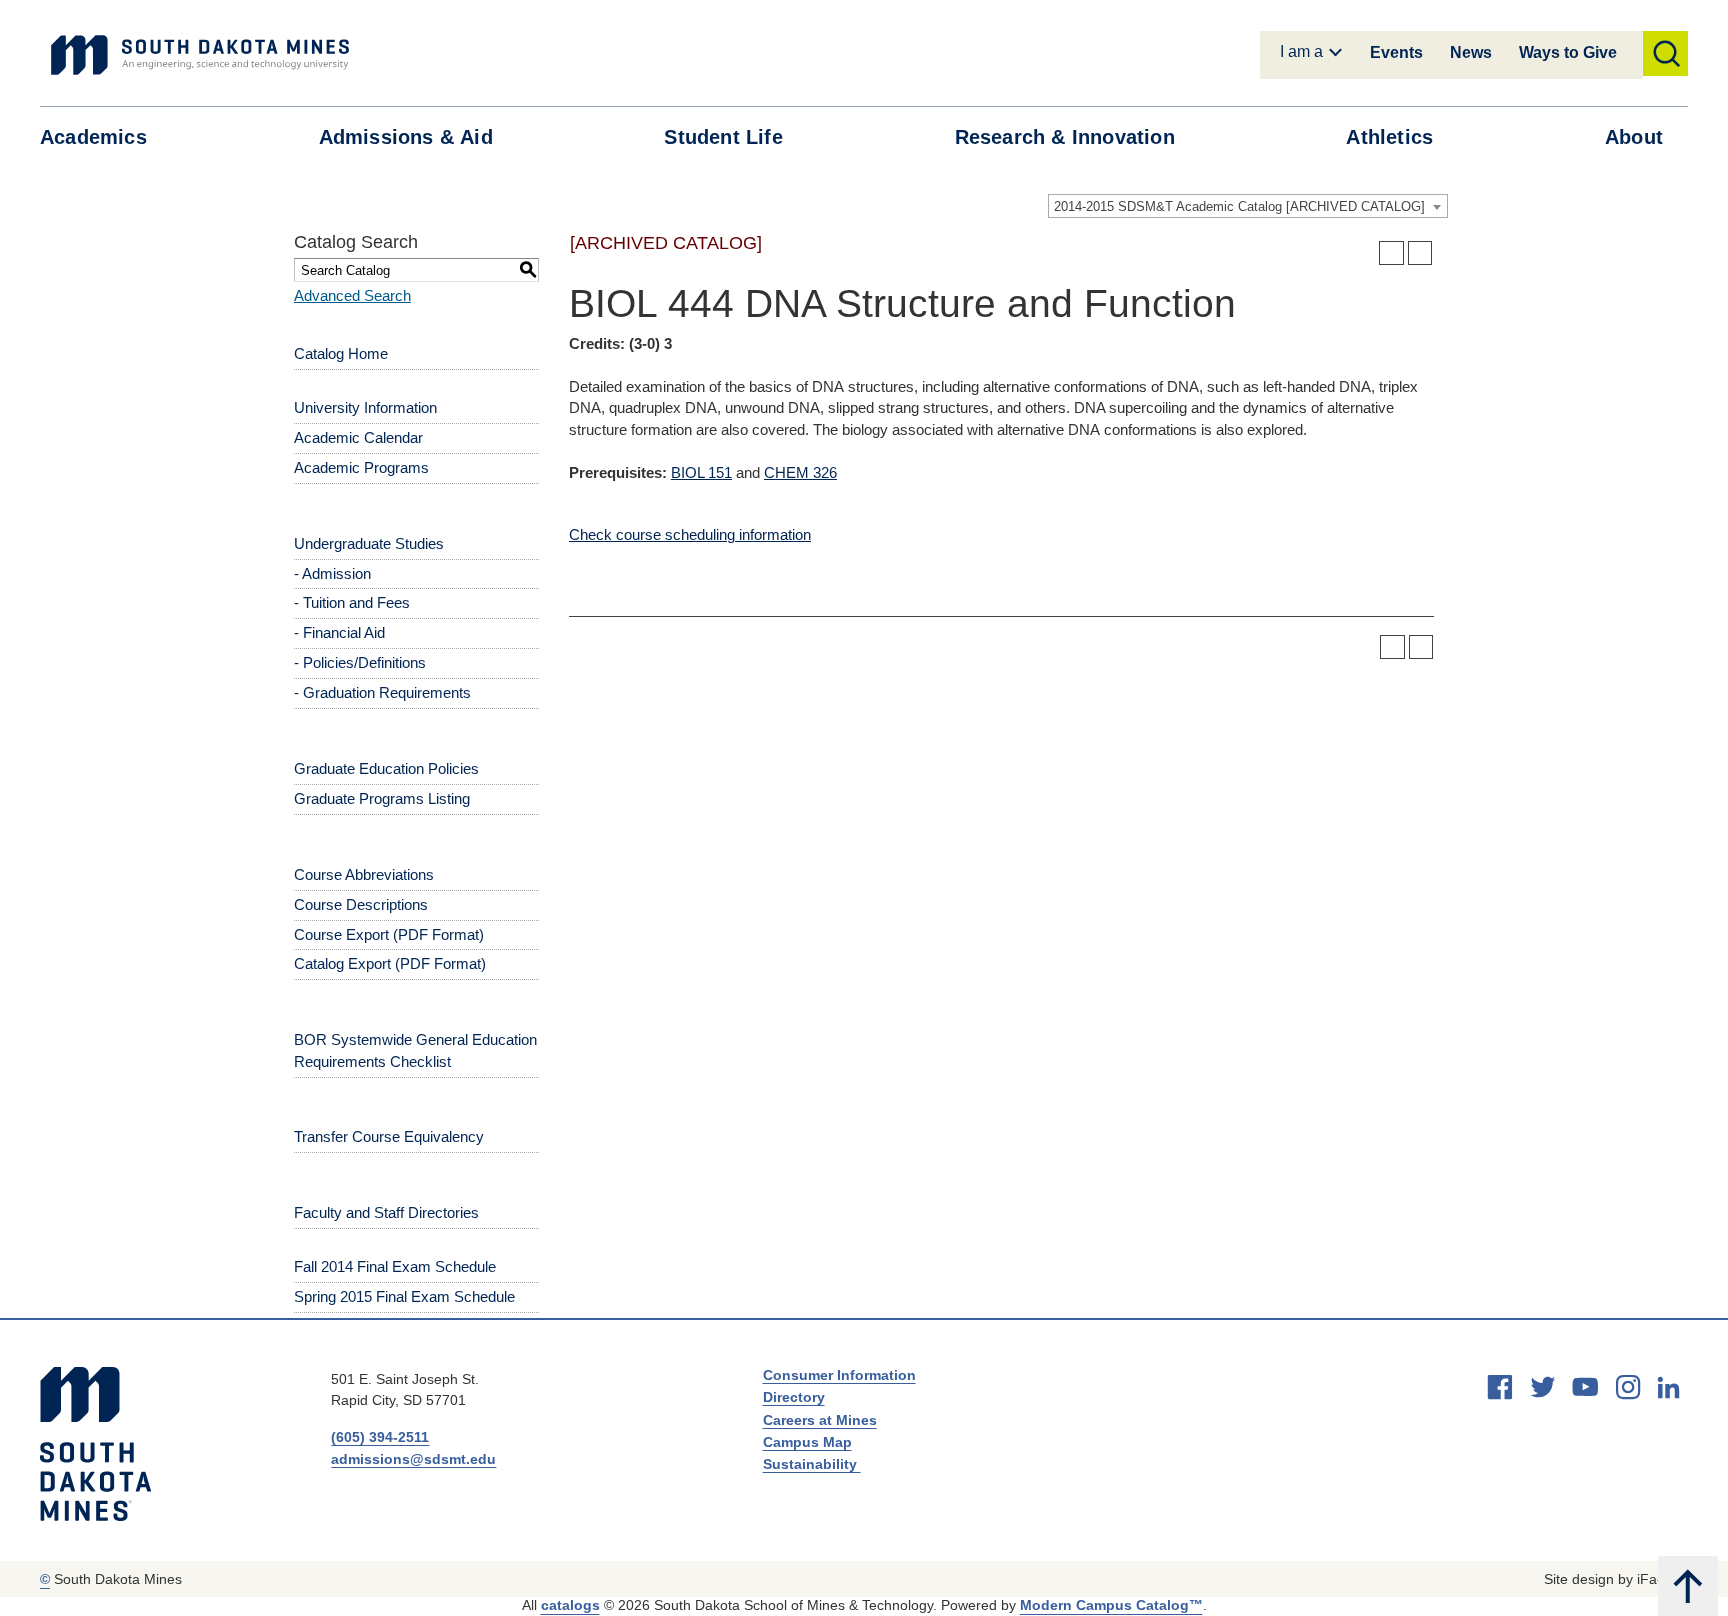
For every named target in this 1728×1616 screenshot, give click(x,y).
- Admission (332, 573)
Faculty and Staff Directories (386, 1212)
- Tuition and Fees (352, 602)
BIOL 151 (701, 472)
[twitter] (1543, 1387)
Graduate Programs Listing (382, 798)
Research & (1065, 137)
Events (1396, 52)
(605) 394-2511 (380, 1437)
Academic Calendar (358, 437)
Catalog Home (341, 353)
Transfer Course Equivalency (389, 1136)
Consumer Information (839, 1375)
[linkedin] (1668, 1387)
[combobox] (1248, 206)
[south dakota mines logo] (200, 55)
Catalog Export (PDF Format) (390, 963)
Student (723, 137)
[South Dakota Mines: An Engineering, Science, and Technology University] (95, 1444)
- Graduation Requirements (382, 692)
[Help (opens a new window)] (1420, 253)
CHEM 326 (800, 472)
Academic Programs (361, 467)
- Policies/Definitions (360, 662)
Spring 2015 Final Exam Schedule (404, 1296)
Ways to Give (1568, 52)
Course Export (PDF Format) (389, 934)
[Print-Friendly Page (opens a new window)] (1391, 253)
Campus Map (807, 1442)
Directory (794, 1397)
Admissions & (406, 137)
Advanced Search (352, 295)
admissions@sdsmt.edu (413, 1459)
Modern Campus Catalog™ (1111, 1605)
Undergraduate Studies (369, 543)
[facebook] (1500, 1387)
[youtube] (1585, 1387)
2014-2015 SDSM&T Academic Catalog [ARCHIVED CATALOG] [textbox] (1239, 206)
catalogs (570, 1605)
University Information (365, 407)
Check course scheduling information (690, 534)
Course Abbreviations (364, 874)
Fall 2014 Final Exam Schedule (395, 1266)
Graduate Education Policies (386, 768)
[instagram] (1628, 1387)
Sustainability (812, 1464)
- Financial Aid (339, 632)
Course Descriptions (361, 904)
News (1471, 52)
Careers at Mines (820, 1420)
